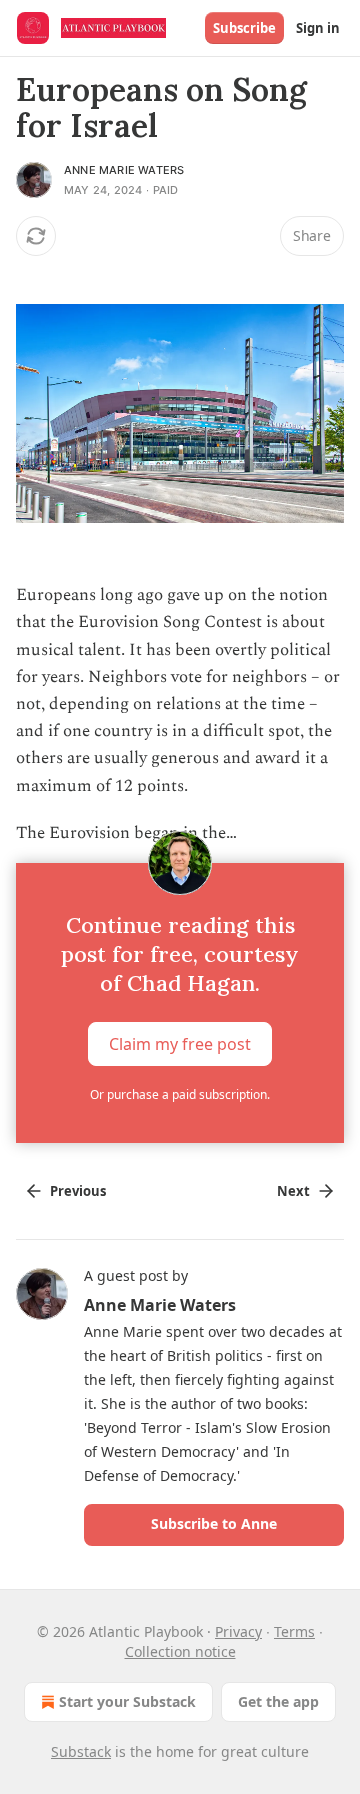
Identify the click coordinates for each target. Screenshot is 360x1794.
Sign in (318, 28)
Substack (81, 1751)
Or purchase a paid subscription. (180, 1094)
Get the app (278, 1701)
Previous (78, 1191)
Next (293, 1191)
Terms (294, 1631)
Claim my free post (180, 1043)
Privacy (238, 1631)
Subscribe (244, 28)
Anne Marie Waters (124, 170)
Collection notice (180, 1651)
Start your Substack (127, 1701)
